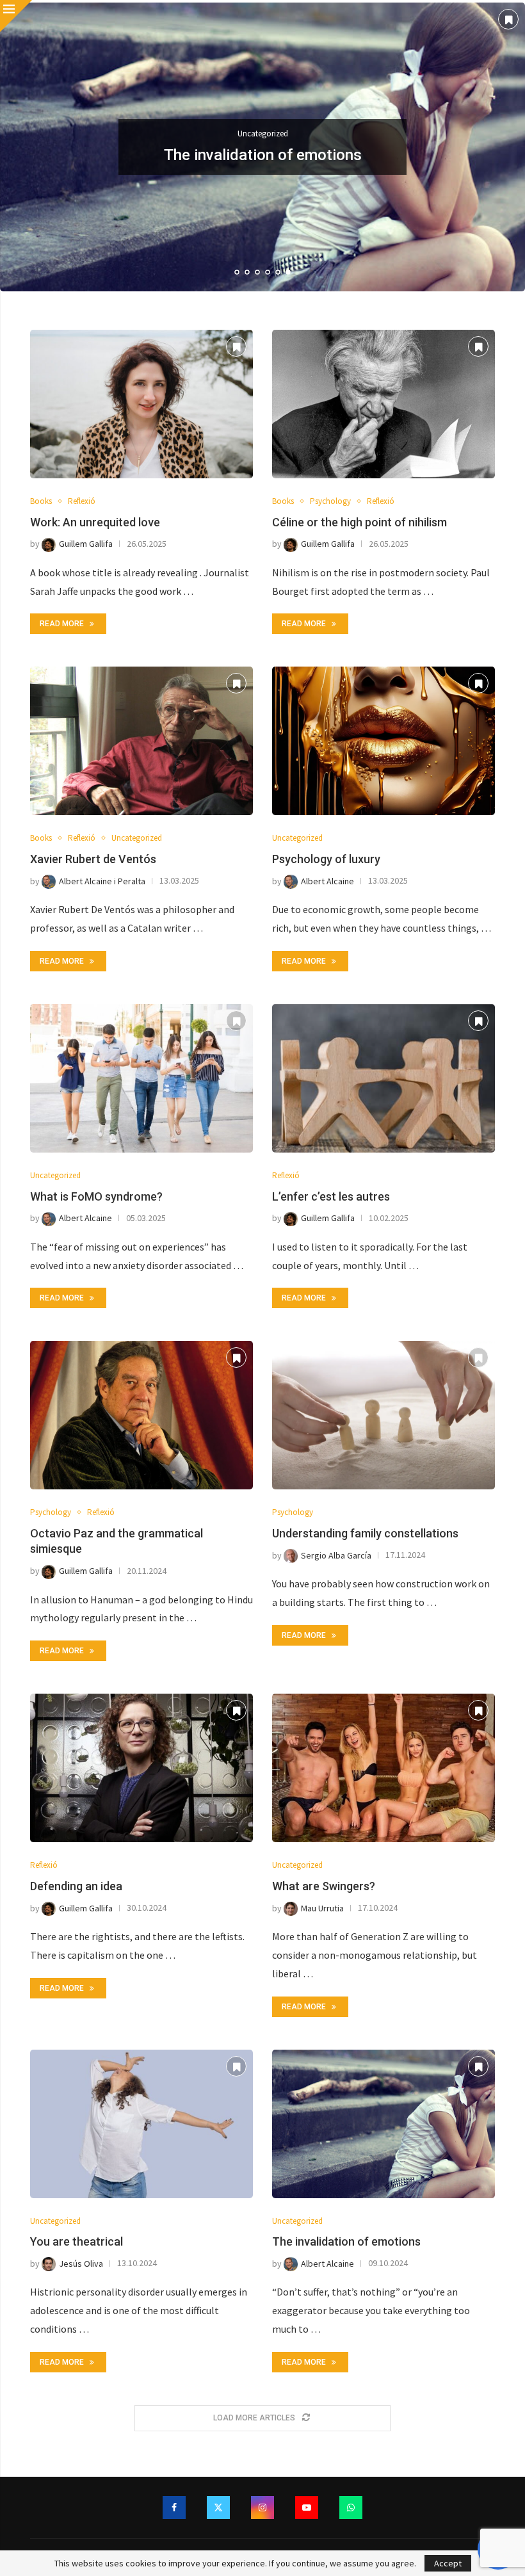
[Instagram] (262, 2507)
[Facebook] (174, 2507)
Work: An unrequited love (95, 522)
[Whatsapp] (351, 2507)
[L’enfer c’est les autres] (384, 1078)
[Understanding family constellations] (384, 1415)
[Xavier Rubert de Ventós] (141, 741)
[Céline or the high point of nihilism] (384, 404)
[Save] (508, 19)
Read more (62, 624)
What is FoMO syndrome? (96, 1196)
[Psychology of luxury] (384, 741)
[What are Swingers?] (384, 1768)
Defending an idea (76, 1886)
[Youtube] (307, 2507)
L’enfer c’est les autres (331, 1196)
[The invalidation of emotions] (384, 2124)
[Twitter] (218, 2507)
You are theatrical (77, 2241)
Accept (448, 2563)
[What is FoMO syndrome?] (141, 1078)
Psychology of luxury (326, 859)
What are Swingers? (324, 1886)
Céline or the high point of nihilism (359, 522)
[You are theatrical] (141, 2124)
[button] (24, 147)
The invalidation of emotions (346, 2241)
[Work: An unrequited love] (141, 404)
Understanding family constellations (365, 1533)
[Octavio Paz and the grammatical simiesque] (141, 1415)
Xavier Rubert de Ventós (263, 155)
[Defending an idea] (141, 1768)
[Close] (16, 16)
